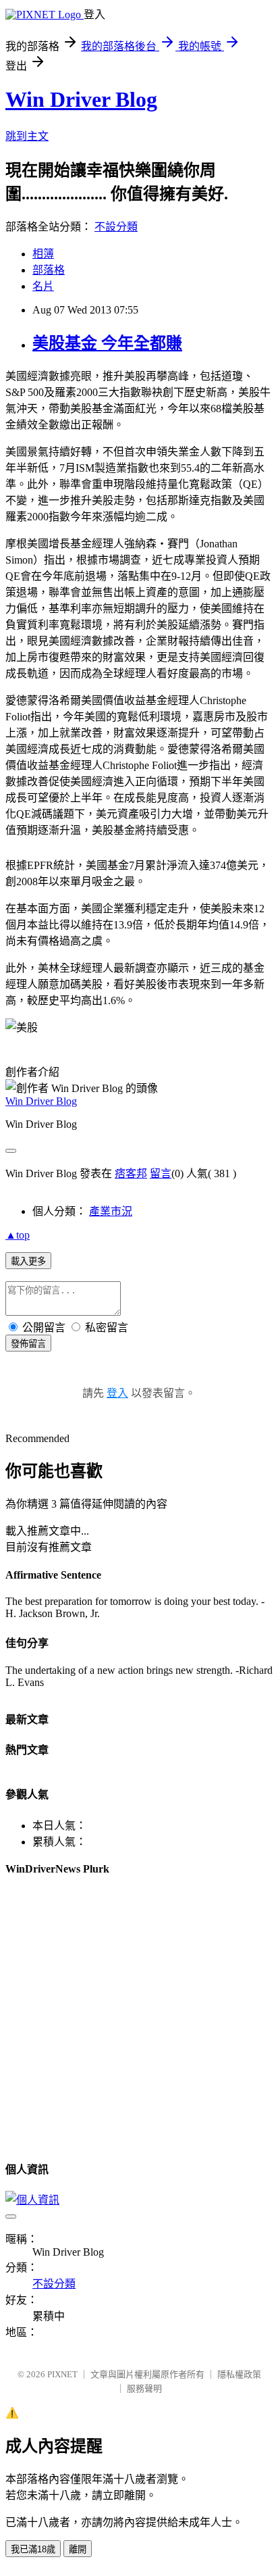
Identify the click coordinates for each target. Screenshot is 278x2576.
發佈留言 (28, 1344)
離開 (78, 2549)
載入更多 (28, 1261)
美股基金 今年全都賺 (107, 343)
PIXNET (62, 2374)
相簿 (43, 254)
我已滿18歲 (33, 2549)
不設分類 (116, 227)
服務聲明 (144, 2388)
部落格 (49, 270)
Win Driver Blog (81, 99)
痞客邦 (131, 1173)
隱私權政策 (239, 2374)
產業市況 (111, 1211)
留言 (161, 1173)
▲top (18, 1235)
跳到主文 (27, 136)
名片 (43, 286)
